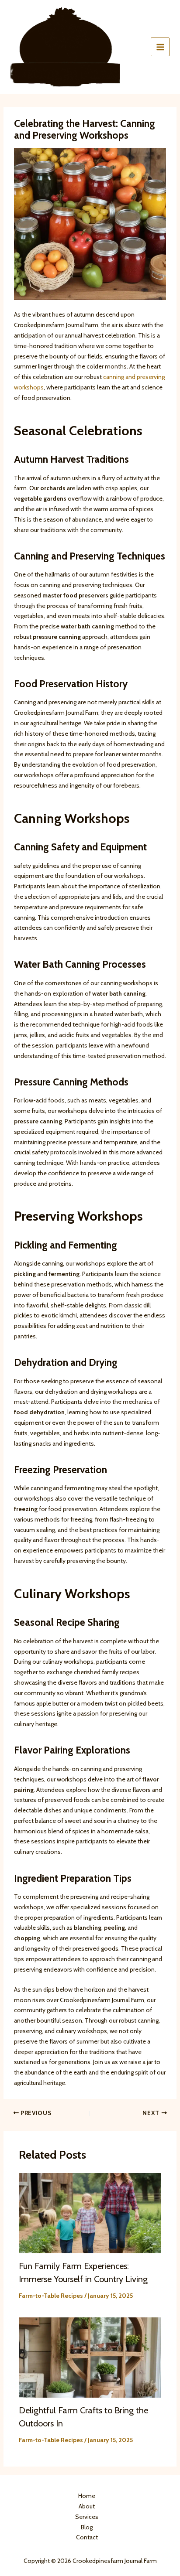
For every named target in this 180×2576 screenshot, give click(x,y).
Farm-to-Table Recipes (51, 2296)
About (87, 2506)
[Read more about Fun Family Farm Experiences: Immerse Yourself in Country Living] (90, 2213)
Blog (87, 2527)
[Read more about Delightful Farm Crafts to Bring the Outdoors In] (90, 2357)
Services (87, 2517)
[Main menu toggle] (160, 47)
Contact (87, 2537)
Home (87, 2496)
